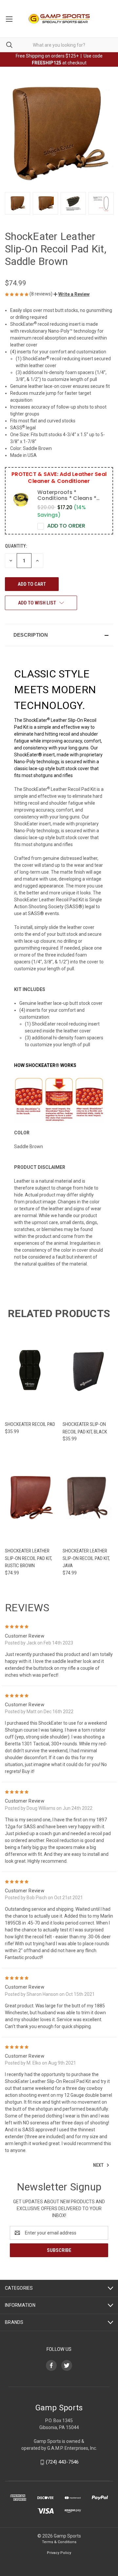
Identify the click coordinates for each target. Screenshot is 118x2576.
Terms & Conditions (59, 2542)
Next (99, 2165)
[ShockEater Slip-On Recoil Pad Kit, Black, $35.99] (88, 1370)
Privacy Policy (59, 2553)
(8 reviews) (41, 294)
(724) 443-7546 (62, 2462)
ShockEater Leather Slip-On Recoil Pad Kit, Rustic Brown (29, 1558)
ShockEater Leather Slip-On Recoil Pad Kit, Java (86, 1558)
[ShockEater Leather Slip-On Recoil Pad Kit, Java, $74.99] (88, 1497)
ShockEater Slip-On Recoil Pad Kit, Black (85, 1428)
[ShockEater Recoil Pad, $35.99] (30, 1370)
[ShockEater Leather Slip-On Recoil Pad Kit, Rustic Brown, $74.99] (30, 1497)
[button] (71, 294)
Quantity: (16, 546)
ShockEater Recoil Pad (30, 1424)
